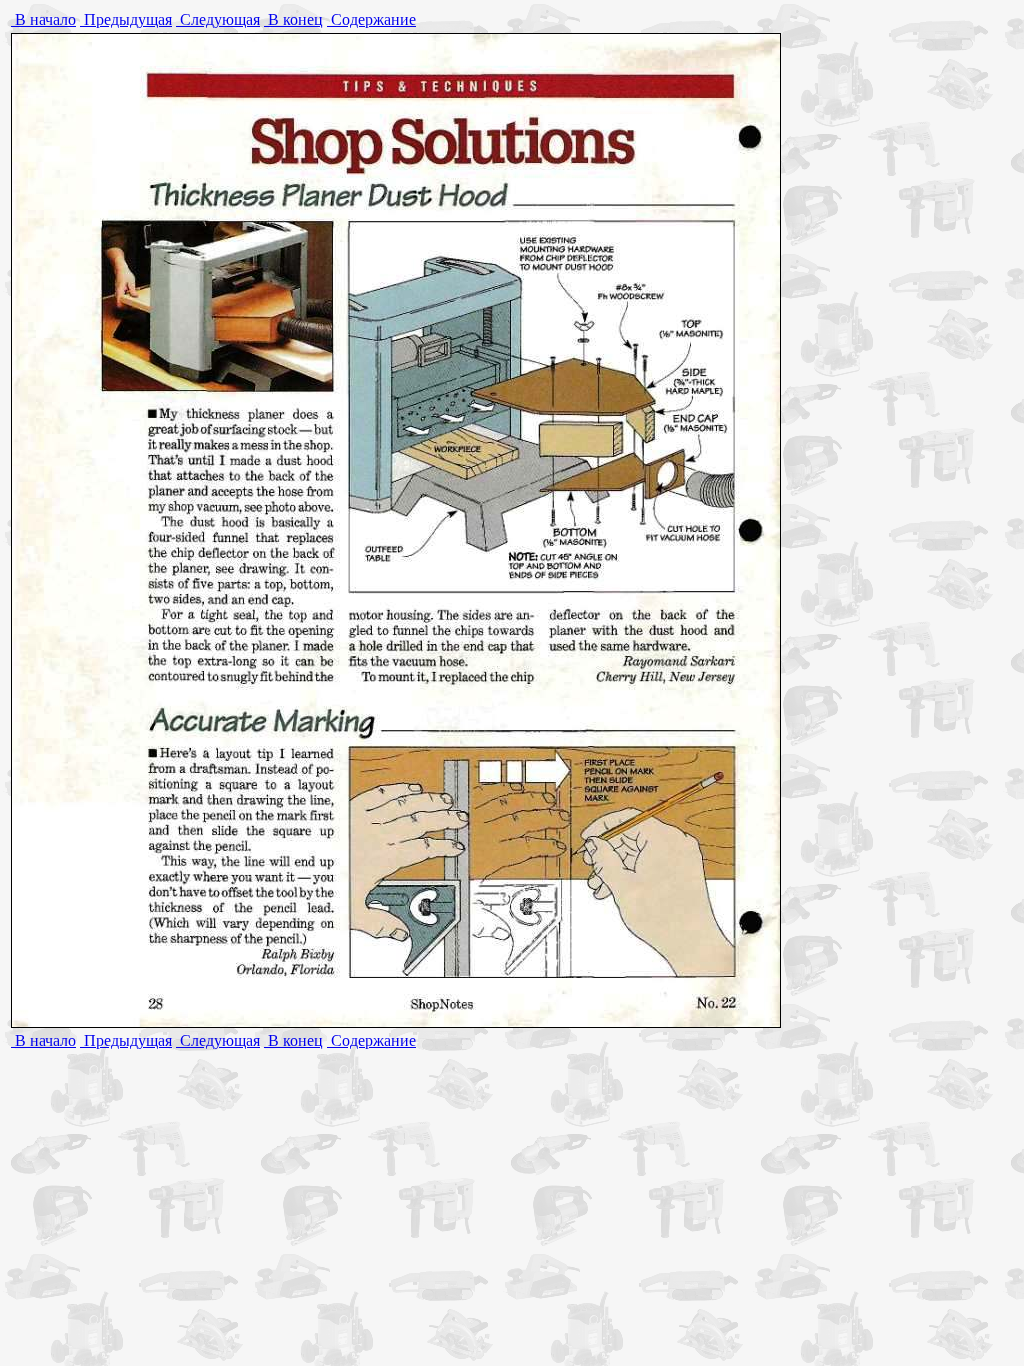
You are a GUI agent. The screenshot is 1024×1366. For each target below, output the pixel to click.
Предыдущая (126, 19)
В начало (43, 19)
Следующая (218, 19)
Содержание (371, 19)
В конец (293, 19)
